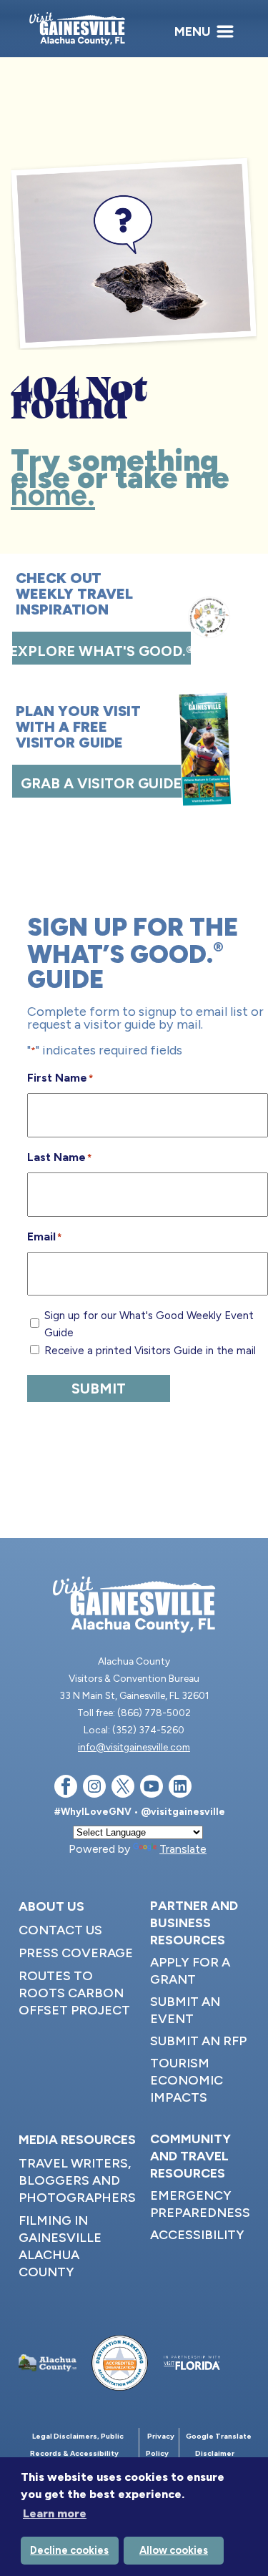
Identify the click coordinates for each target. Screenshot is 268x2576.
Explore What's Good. (101, 651)
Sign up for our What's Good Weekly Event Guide (149, 1324)
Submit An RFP (198, 2041)
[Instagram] (94, 1789)
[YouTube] (152, 1789)
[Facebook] (66, 1789)
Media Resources (77, 2140)
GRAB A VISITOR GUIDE (101, 783)
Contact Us (60, 1930)
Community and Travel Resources (190, 2156)
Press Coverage (76, 1953)
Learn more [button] (55, 2513)
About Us (51, 1906)
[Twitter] (123, 1789)
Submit (99, 1389)
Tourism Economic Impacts (187, 2080)
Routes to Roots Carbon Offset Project (74, 1993)
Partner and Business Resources (194, 1923)
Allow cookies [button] (174, 2550)
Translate (183, 1849)
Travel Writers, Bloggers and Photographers (77, 2180)
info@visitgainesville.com (134, 1747)
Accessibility (197, 2235)
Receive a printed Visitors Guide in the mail (150, 1351)
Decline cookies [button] (69, 2550)
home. (53, 495)
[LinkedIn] (180, 1789)
